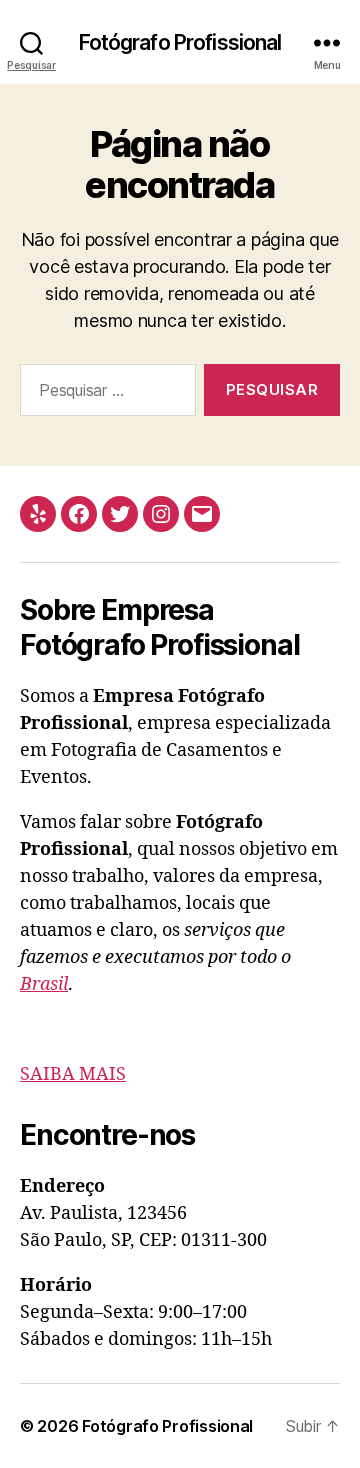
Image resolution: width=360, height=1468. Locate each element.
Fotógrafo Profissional (180, 42)
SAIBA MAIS (73, 1074)
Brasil (44, 984)
